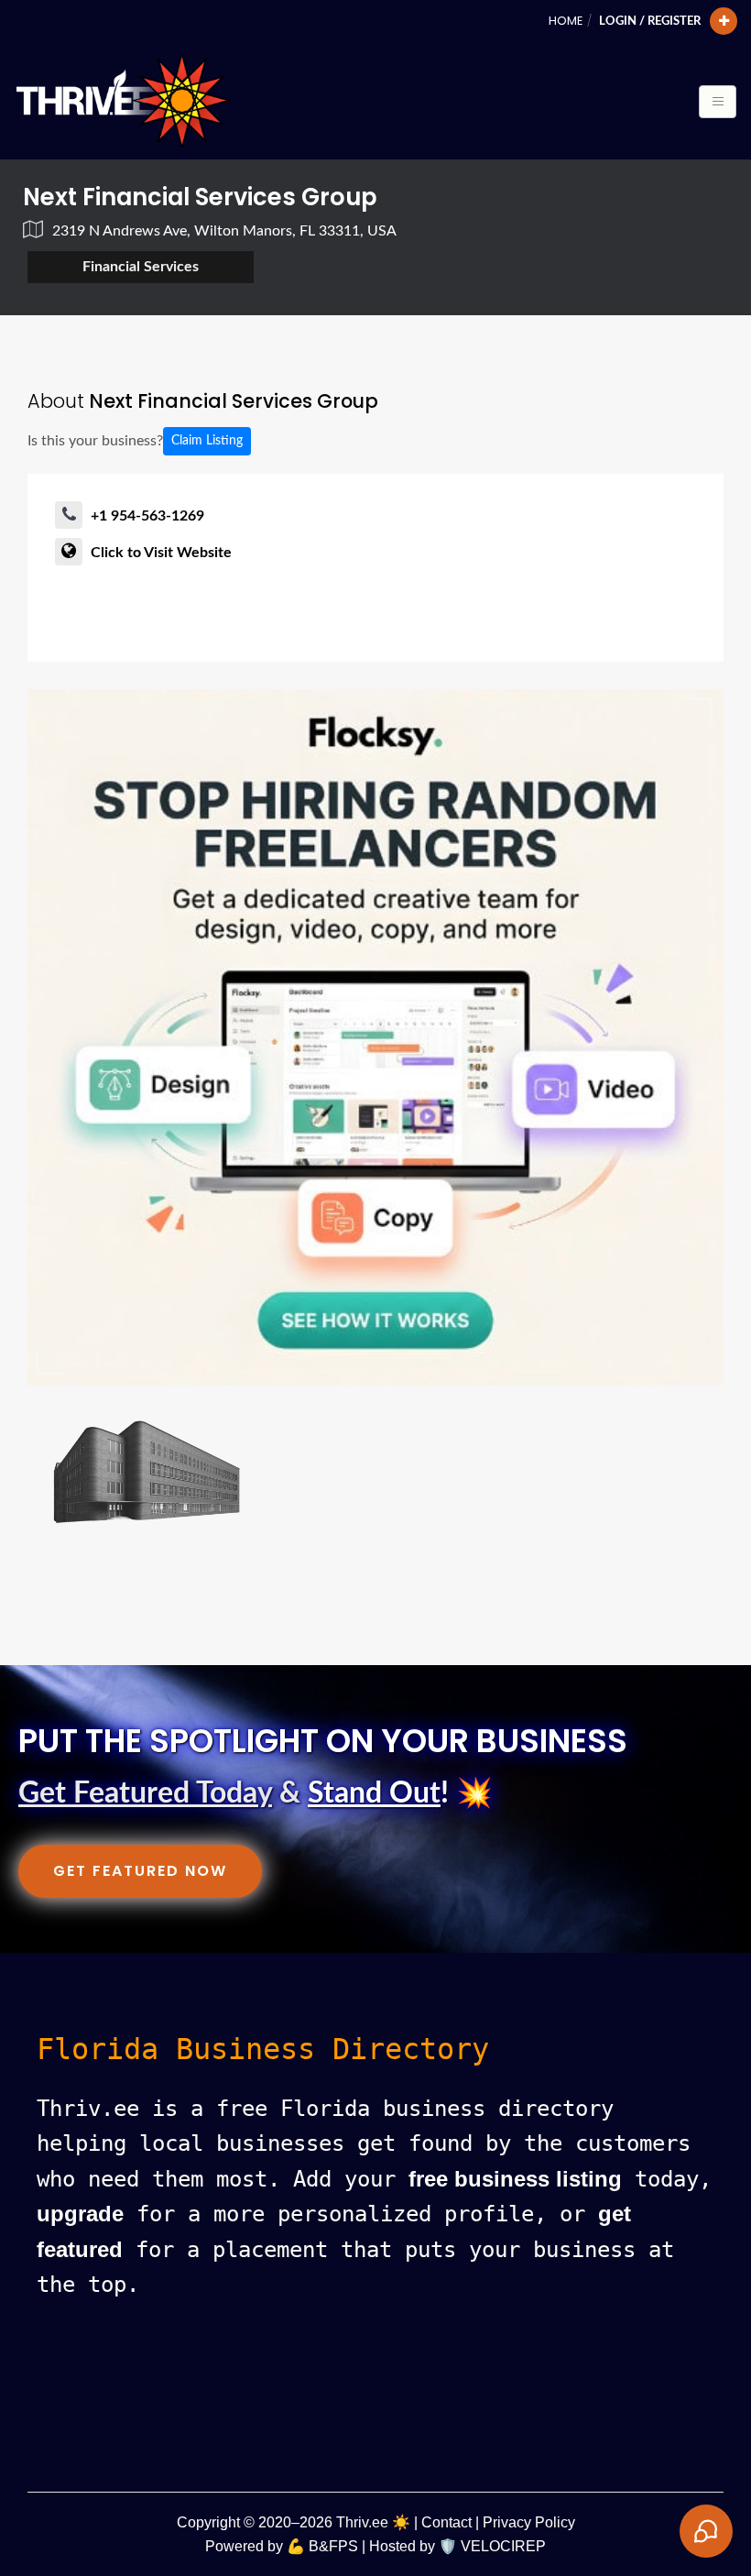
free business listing (515, 2179)
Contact (446, 2522)
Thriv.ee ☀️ (373, 2522)
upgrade (80, 2214)
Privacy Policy (529, 2522)
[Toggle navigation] (718, 102)
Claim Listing (207, 441)
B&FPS (333, 2546)
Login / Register (650, 21)
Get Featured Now (140, 1871)
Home (566, 21)
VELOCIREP (503, 2546)
